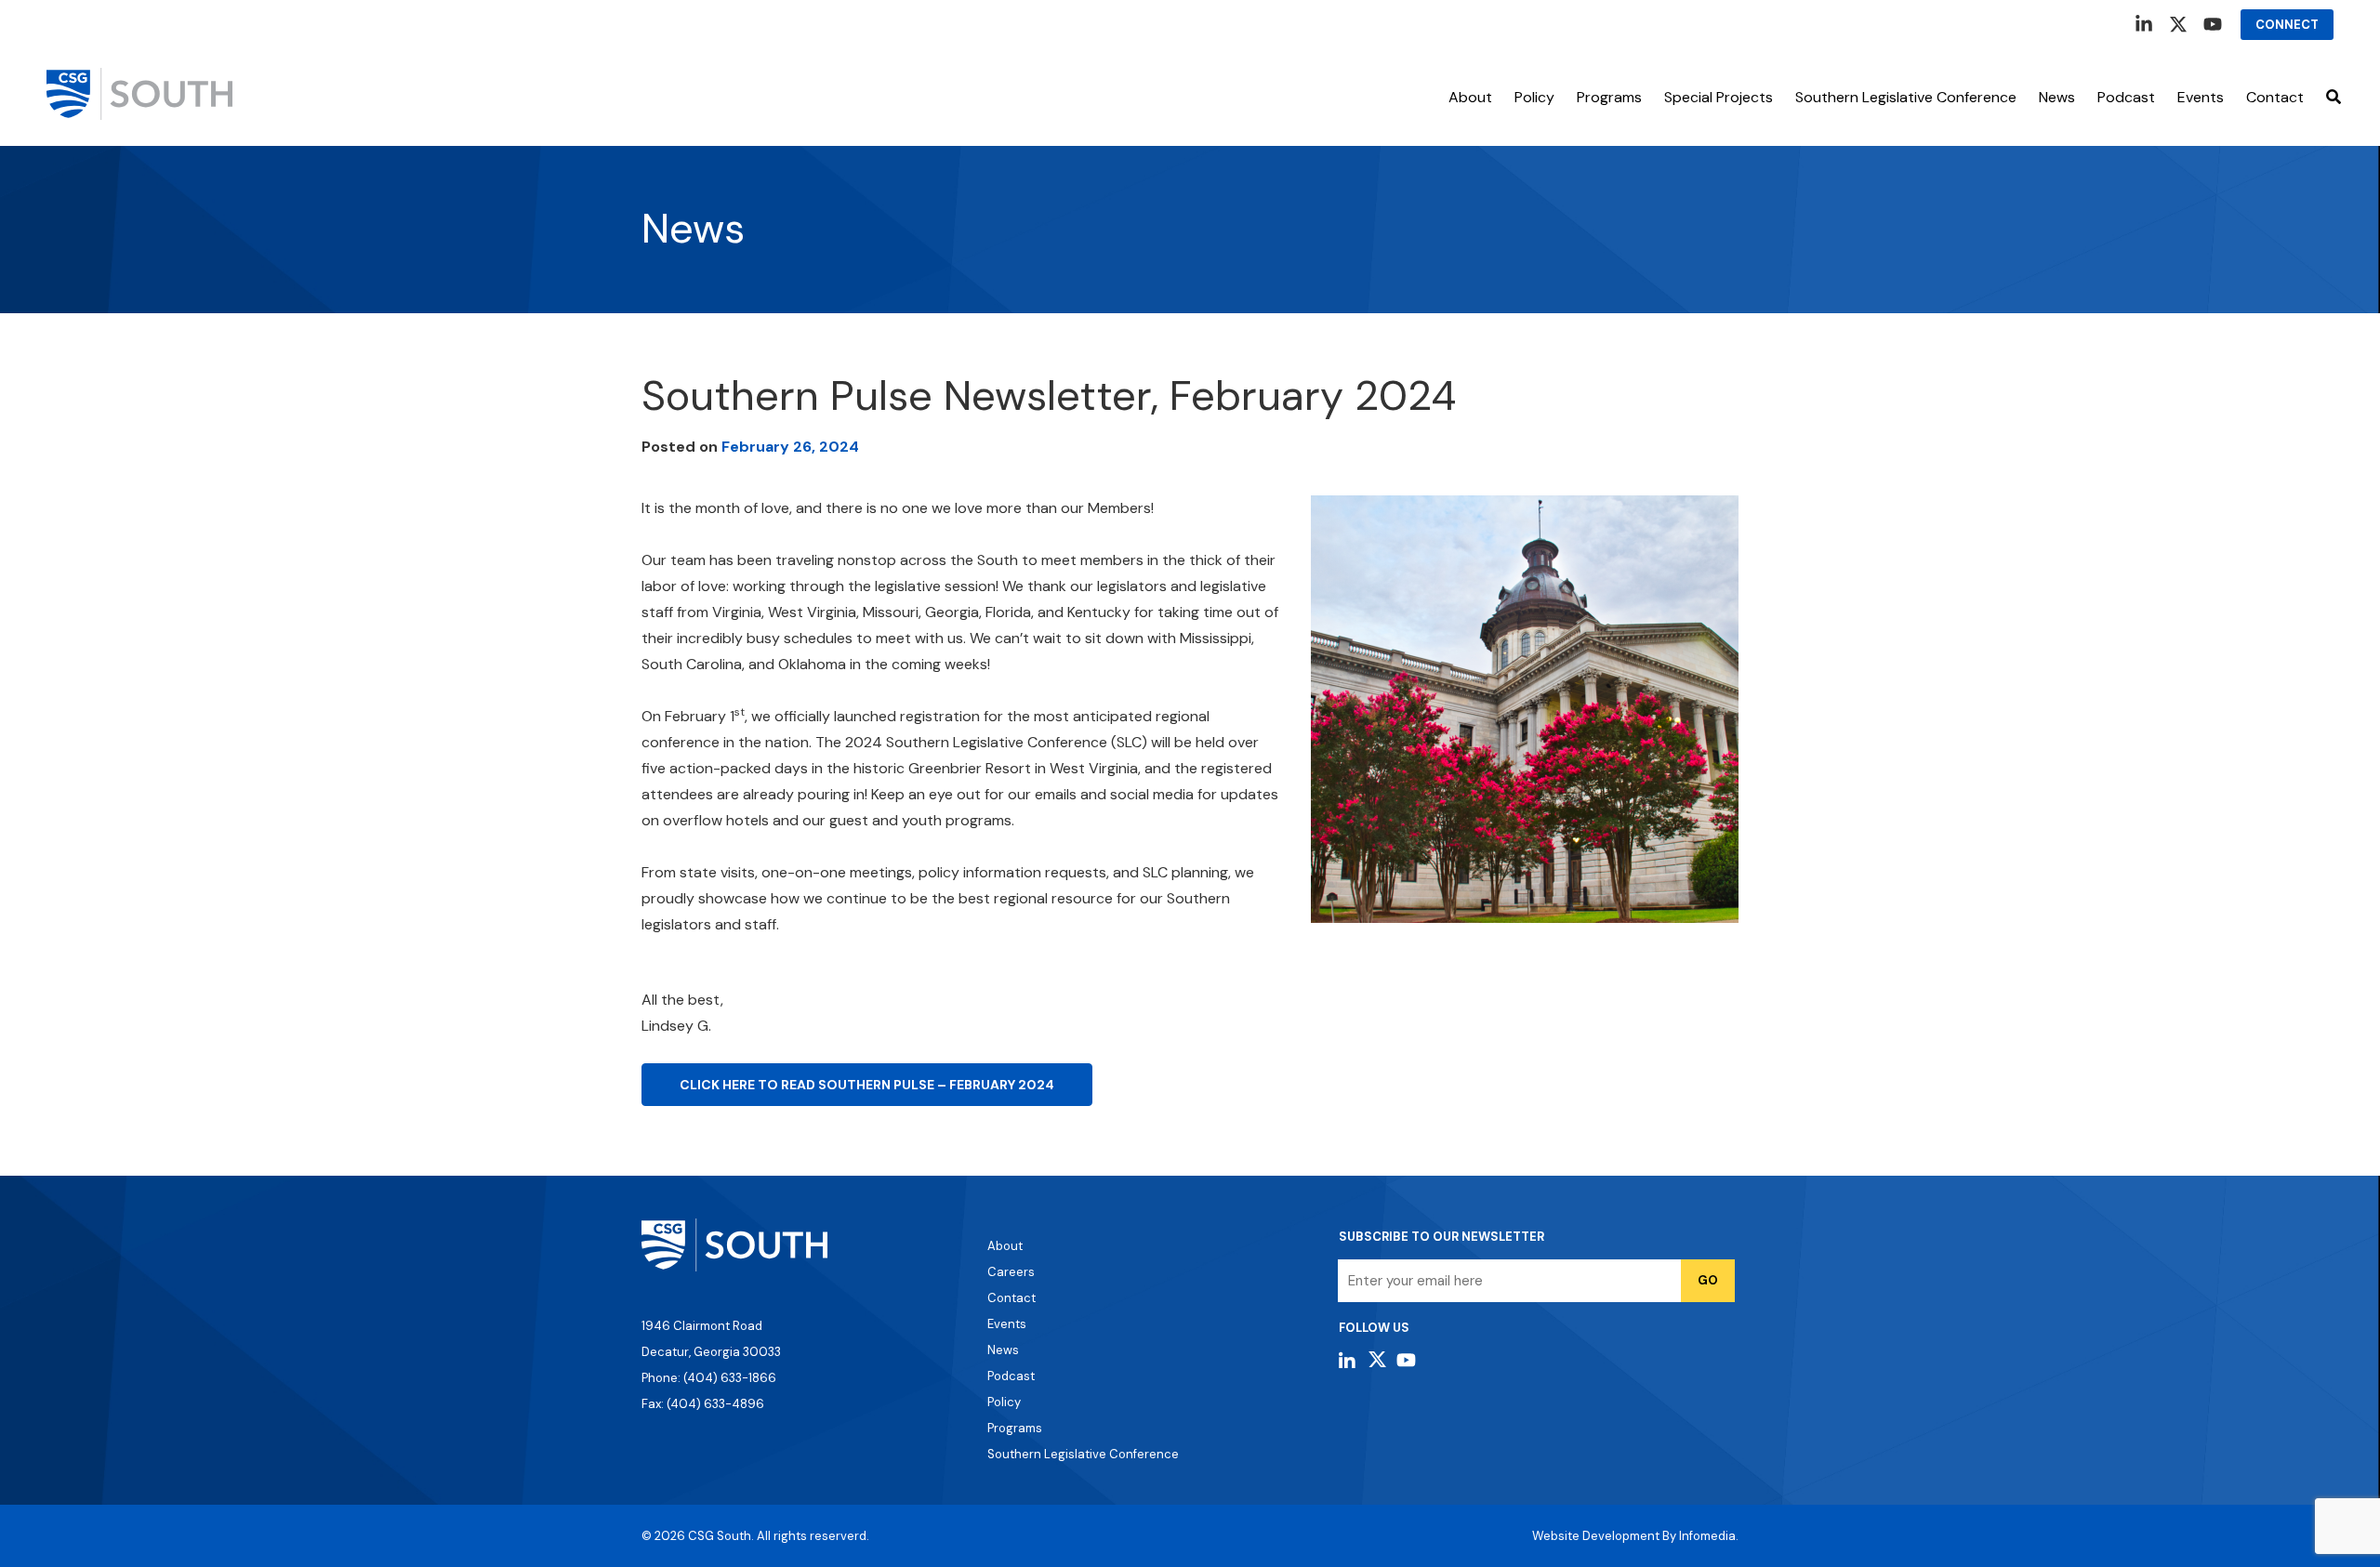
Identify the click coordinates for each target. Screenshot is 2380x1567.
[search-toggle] (2334, 98)
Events (1007, 1324)
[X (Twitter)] (2178, 24)
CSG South (720, 1536)
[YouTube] (2213, 24)
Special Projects (1719, 97)
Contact (2275, 97)
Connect (2287, 25)
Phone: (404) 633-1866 (709, 1378)
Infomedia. (1709, 1536)
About (1470, 97)
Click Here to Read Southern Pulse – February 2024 (867, 1085)
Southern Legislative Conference (1906, 97)
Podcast (2126, 97)
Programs (1609, 97)
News (2057, 97)
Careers (1011, 1272)
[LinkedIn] (2144, 24)
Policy (1534, 97)
